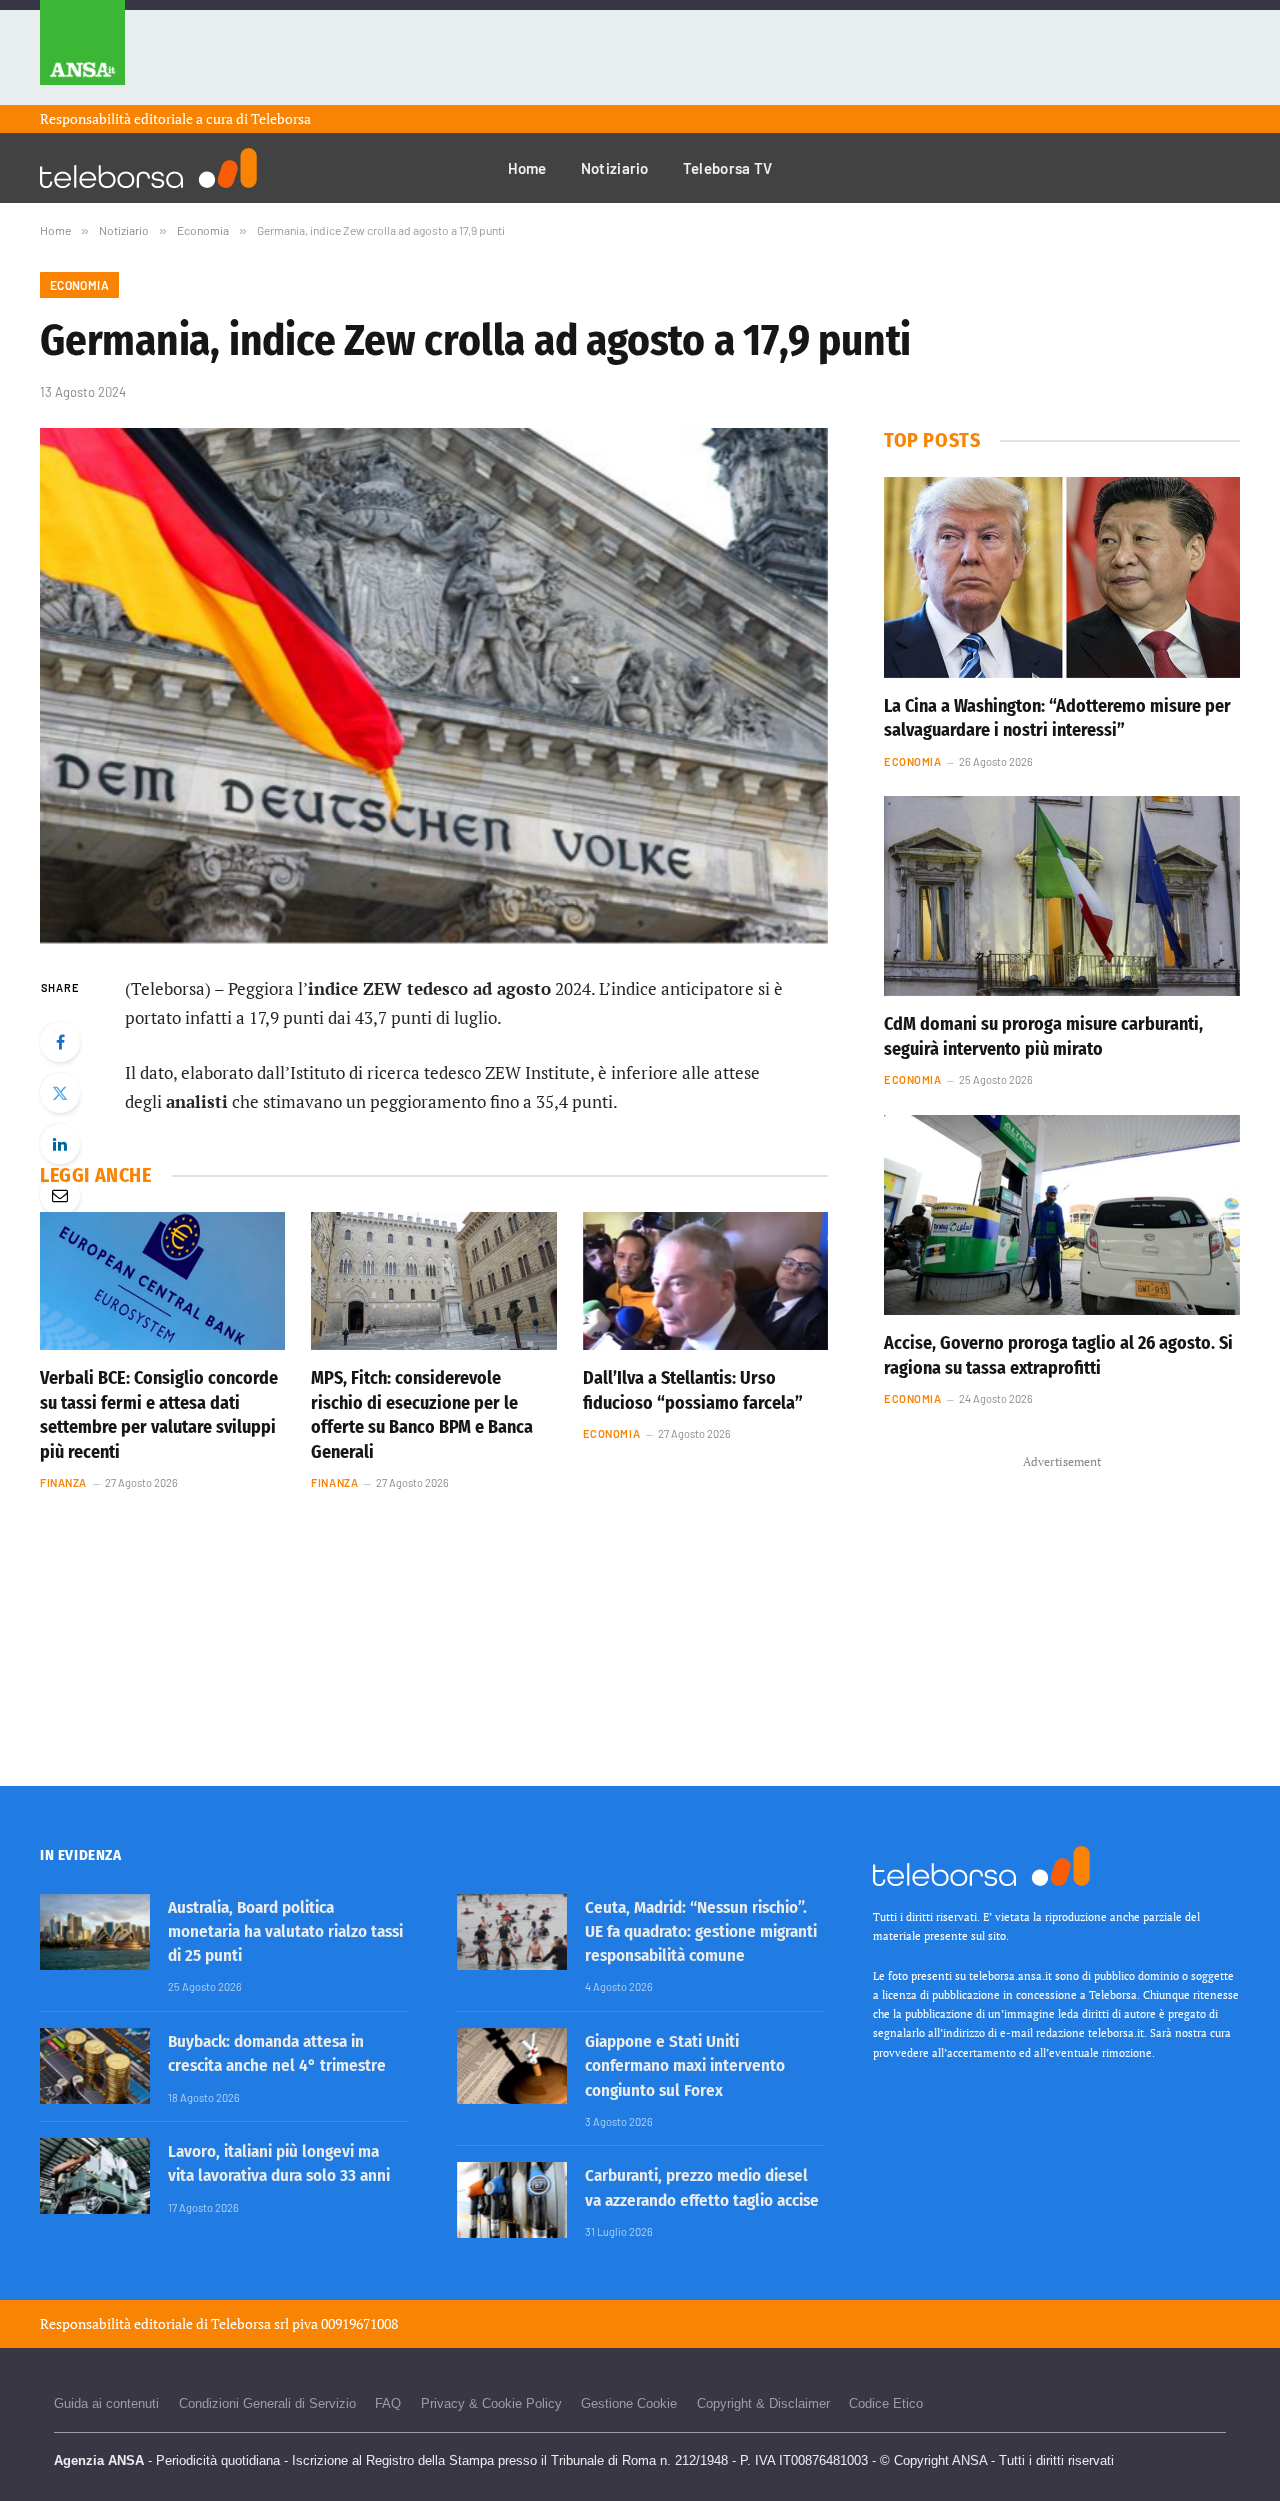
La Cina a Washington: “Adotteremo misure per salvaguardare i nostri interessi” (1057, 718)
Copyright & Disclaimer (763, 2403)
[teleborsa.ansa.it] (148, 168)
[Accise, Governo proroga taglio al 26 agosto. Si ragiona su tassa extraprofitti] (1062, 1215)
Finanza (63, 1482)
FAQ (388, 2403)
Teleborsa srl (250, 2323)
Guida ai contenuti (106, 2403)
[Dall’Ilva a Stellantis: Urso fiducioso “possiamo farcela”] (705, 1281)
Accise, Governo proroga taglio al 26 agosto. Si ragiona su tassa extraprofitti (1058, 1355)
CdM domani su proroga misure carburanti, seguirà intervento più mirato (1043, 1036)
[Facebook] (60, 1042)
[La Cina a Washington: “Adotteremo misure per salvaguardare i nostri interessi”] (1062, 577)
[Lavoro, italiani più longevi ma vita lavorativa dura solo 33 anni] (95, 2176)
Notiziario (615, 168)
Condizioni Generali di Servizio (267, 2403)
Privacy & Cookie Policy (491, 2403)
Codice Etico (886, 2403)
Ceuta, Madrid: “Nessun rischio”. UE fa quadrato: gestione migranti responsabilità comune (701, 1932)
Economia (79, 285)
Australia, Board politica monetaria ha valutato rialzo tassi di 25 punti (285, 1932)
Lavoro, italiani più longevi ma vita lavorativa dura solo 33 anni (279, 2163)
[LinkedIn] (60, 1144)
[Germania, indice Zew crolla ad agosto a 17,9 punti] (434, 685)
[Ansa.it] (82, 52)
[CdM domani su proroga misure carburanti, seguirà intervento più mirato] (1062, 896)
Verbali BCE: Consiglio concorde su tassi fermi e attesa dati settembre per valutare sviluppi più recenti (159, 1414)
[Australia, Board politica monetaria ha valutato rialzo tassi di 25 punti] (95, 1932)
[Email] (60, 1195)
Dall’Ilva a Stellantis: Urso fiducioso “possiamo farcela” (693, 1390)
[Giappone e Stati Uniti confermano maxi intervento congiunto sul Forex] (512, 2066)
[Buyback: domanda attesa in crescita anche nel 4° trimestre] (95, 2066)
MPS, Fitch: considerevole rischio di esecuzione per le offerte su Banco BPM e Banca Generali (422, 1414)
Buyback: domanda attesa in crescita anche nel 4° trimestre (277, 2053)
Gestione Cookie (629, 2403)
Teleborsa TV (728, 168)
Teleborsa (281, 118)
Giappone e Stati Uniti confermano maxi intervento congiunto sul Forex (685, 2066)
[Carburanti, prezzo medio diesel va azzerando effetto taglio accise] (512, 2200)
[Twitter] (60, 1093)
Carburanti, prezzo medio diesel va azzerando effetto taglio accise (702, 2187)
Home (527, 168)
